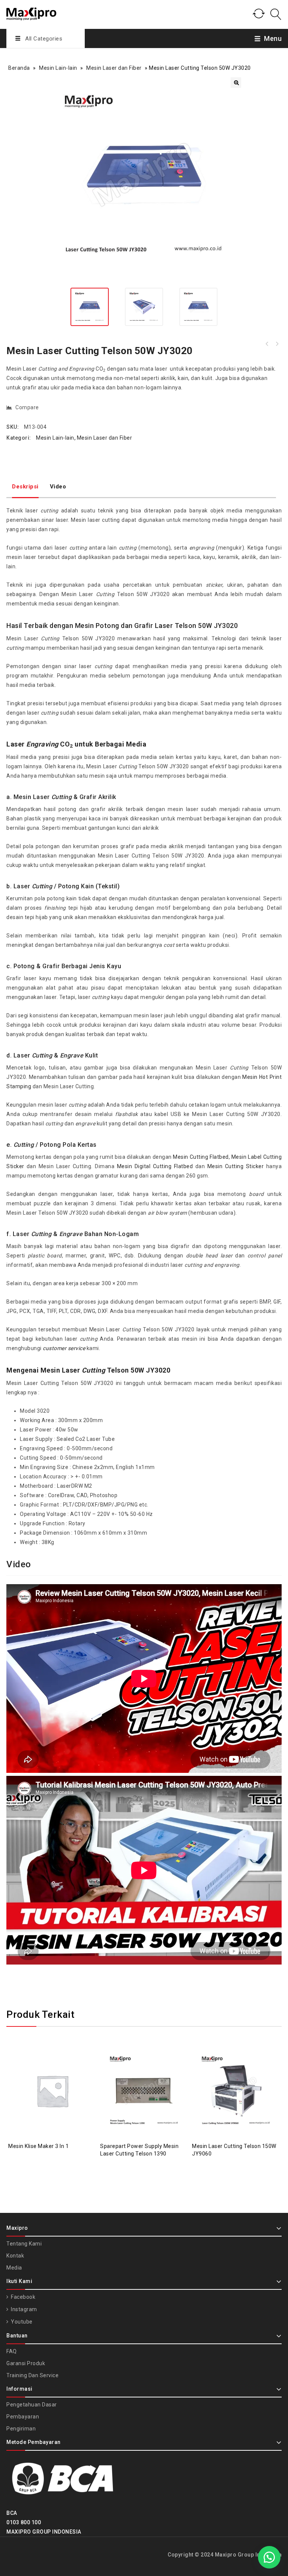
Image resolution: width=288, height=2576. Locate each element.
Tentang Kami (24, 2244)
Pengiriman (21, 2429)
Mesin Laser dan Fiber (114, 68)
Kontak (15, 2256)
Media (14, 2268)
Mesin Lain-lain (58, 68)
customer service (65, 1348)
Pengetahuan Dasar (32, 2405)
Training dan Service (32, 2375)
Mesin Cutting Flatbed (201, 1157)
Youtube (21, 2322)
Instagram (23, 2309)
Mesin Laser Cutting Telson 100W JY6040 (267, 344)
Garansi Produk (26, 2363)
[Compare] (45, 2072)
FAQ (12, 2351)
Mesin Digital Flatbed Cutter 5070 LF (277, 344)
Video (58, 487)
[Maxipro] (31, 13)
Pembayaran (23, 2417)
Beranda (19, 68)
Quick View (60, 2072)
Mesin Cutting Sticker (235, 1166)
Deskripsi (25, 487)
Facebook (22, 2297)
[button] (236, 83)
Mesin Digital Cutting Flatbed (155, 1166)
